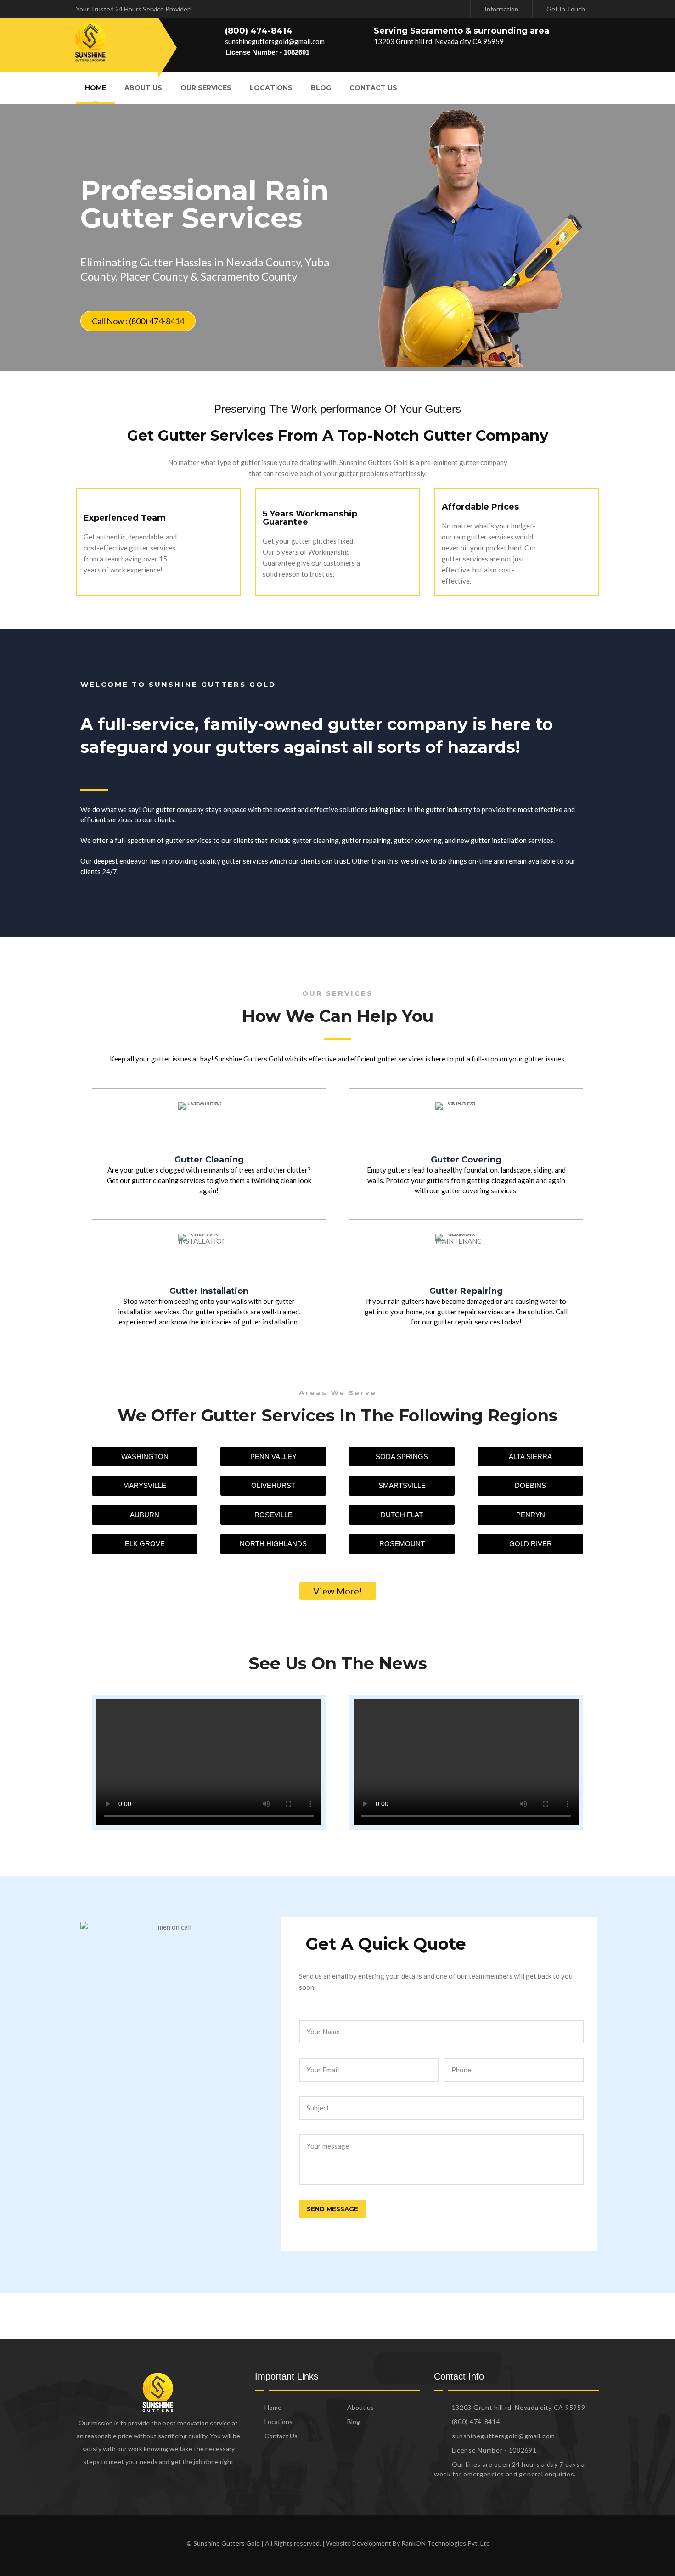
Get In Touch (566, 9)
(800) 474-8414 (259, 31)
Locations (271, 88)
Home (96, 88)
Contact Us (373, 88)
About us (143, 88)
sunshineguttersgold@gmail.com (275, 41)
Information (501, 9)
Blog (321, 88)
